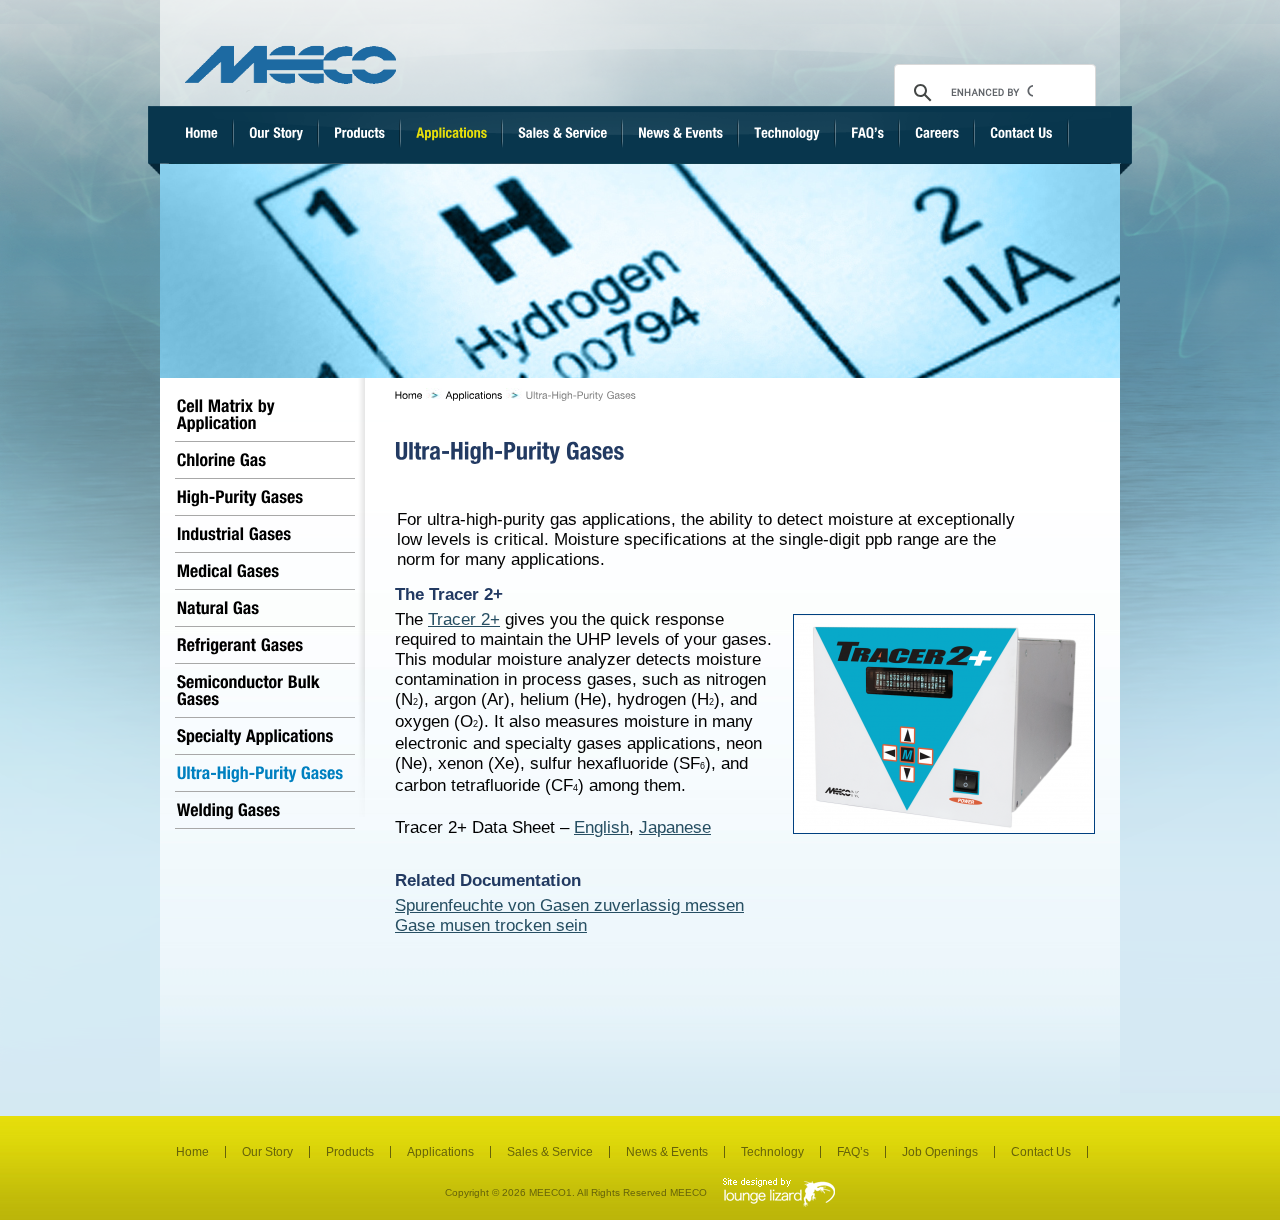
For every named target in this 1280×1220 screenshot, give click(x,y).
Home (192, 1152)
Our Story (267, 1152)
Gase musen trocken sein (491, 925)
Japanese (675, 827)
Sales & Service (550, 1152)
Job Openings (940, 1152)
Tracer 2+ (464, 619)
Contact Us (1041, 1152)
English (601, 827)
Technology (772, 1152)
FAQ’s (853, 1152)
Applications (440, 1152)
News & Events (667, 1152)
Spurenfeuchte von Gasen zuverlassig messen (569, 905)
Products (350, 1152)
